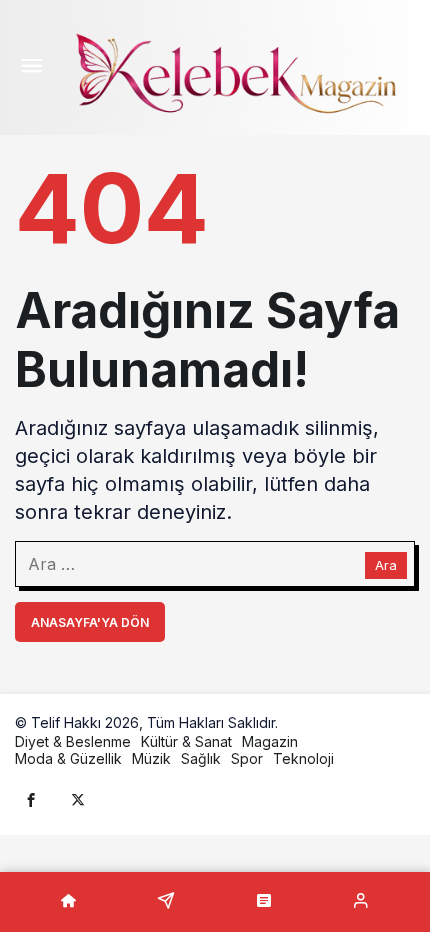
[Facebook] (31, 799)
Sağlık (201, 758)
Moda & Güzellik (68, 758)
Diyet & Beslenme (73, 741)
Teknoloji (303, 758)
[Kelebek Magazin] (235, 70)
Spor (247, 758)
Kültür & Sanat (186, 741)
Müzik (151, 758)
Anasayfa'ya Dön (90, 622)
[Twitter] (78, 799)
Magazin (270, 741)
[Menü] (31, 68)
